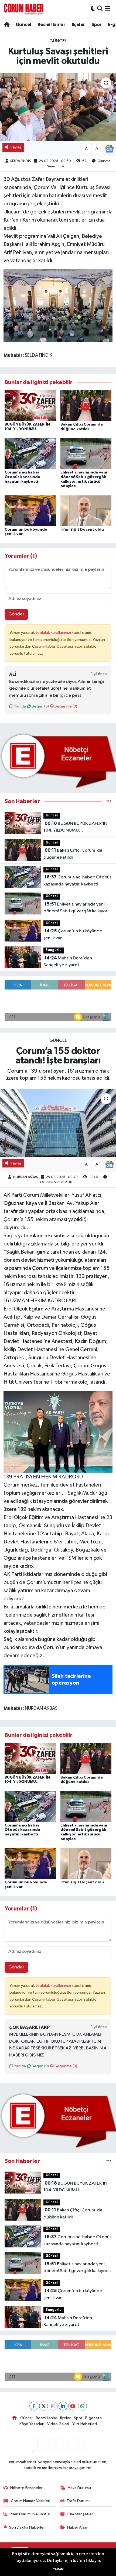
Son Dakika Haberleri (27, 2527)
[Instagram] (53, 2406)
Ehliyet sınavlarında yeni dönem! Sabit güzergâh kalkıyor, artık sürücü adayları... (76, 908)
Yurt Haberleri (85, 2424)
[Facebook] (34, 2406)
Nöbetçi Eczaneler (26, 2488)
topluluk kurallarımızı (54, 633)
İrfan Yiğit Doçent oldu (82, 530)
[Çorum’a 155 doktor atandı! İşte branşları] (58, 1123)
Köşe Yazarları (32, 2424)
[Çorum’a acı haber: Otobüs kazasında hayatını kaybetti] (30, 454)
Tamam (58, 2569)
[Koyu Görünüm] (93, 9)
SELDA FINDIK (21, 161)
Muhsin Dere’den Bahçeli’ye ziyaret (68, 962)
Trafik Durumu (79, 2501)
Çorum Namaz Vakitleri (30, 2501)
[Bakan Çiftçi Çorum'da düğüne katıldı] (86, 406)
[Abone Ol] (109, 149)
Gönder (16, 614)
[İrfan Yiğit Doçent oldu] (86, 511)
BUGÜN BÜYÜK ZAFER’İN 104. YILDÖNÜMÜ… (75, 827)
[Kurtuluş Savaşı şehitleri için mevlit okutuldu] (58, 107)
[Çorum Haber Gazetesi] (24, 9)
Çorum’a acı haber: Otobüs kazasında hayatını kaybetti (23, 477)
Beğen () (40, 706)
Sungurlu (54, 950)
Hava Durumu (79, 2488)
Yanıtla (20, 706)
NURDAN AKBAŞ (26, 1177)
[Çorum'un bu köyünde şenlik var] (30, 511)
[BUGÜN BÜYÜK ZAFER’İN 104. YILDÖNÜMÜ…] (30, 406)
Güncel (23, 25)
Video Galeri (58, 2424)
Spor (97, 25)
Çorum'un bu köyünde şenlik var (73, 935)
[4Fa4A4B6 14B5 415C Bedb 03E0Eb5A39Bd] (58, 305)
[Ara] (100, 9)
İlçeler (79, 25)
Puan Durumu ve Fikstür (30, 2514)
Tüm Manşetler (80, 2514)
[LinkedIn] (63, 2406)
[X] (44, 2406)
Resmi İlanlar (51, 25)
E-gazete (94, 2418)
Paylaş (16, 147)
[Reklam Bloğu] (58, 760)
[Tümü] (109, 801)
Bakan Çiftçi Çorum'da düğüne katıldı (73, 854)
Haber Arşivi (78, 2527)
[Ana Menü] (108, 9)
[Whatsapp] (82, 2406)
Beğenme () (65, 706)
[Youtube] (73, 2406)
